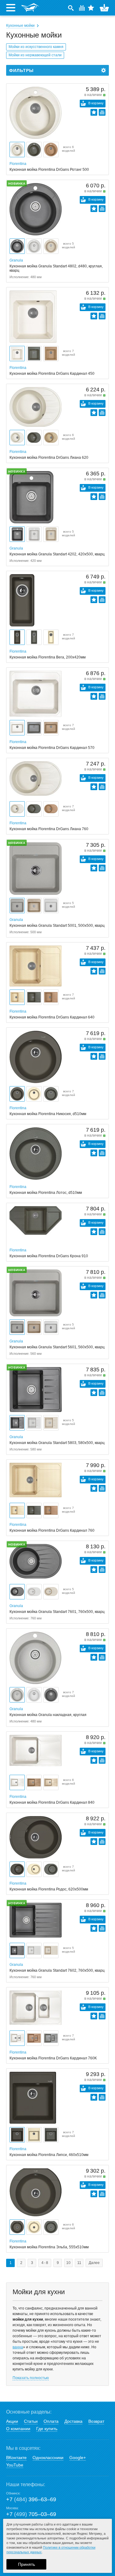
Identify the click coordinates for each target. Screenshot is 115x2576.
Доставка (73, 2421)
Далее (94, 2263)
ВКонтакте (16, 2458)
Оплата (51, 2421)
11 (79, 2263)
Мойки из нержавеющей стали (35, 55)
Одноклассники (48, 2458)
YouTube (15, 2465)
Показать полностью (31, 2378)
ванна (18, 2347)
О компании (18, 2429)
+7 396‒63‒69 (31, 2499)
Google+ (78, 2458)
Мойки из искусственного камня (36, 47)
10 (68, 2263)
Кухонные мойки (20, 26)
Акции (12, 2421)
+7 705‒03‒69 (31, 2514)
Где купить (47, 2429)
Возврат (96, 2421)
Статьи (31, 2421)
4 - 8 (45, 2263)
